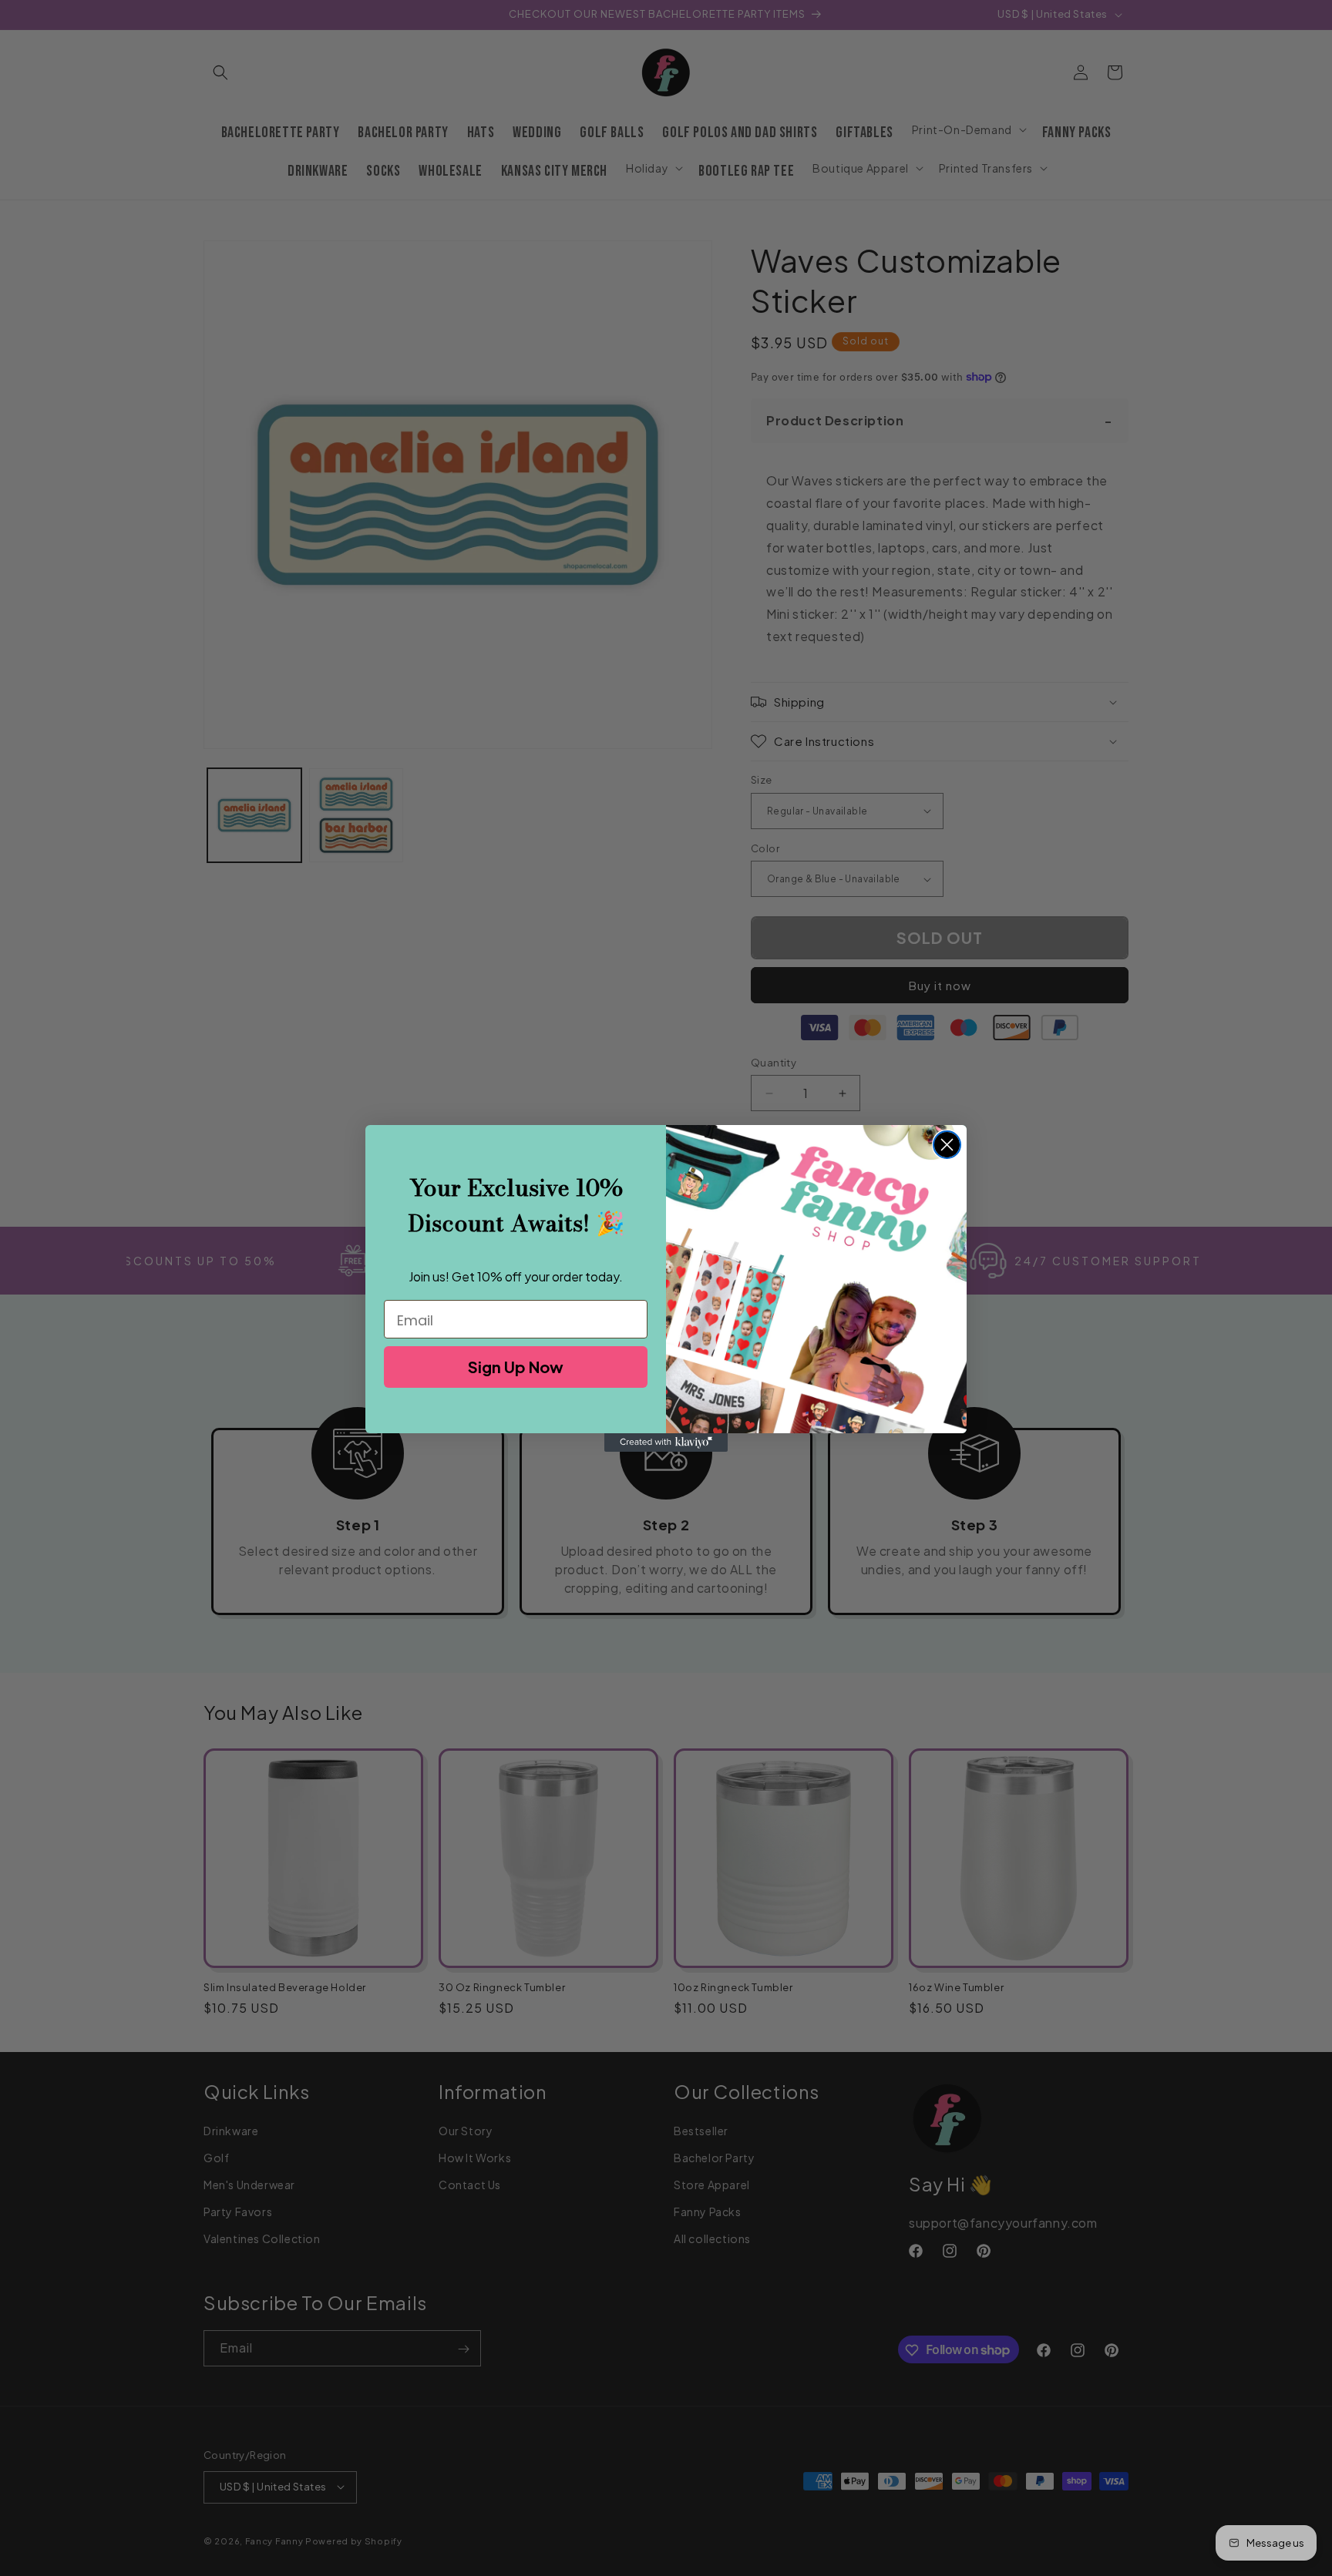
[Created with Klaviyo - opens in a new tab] (666, 1442)
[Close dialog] (947, 1145)
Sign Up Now (516, 1367)
